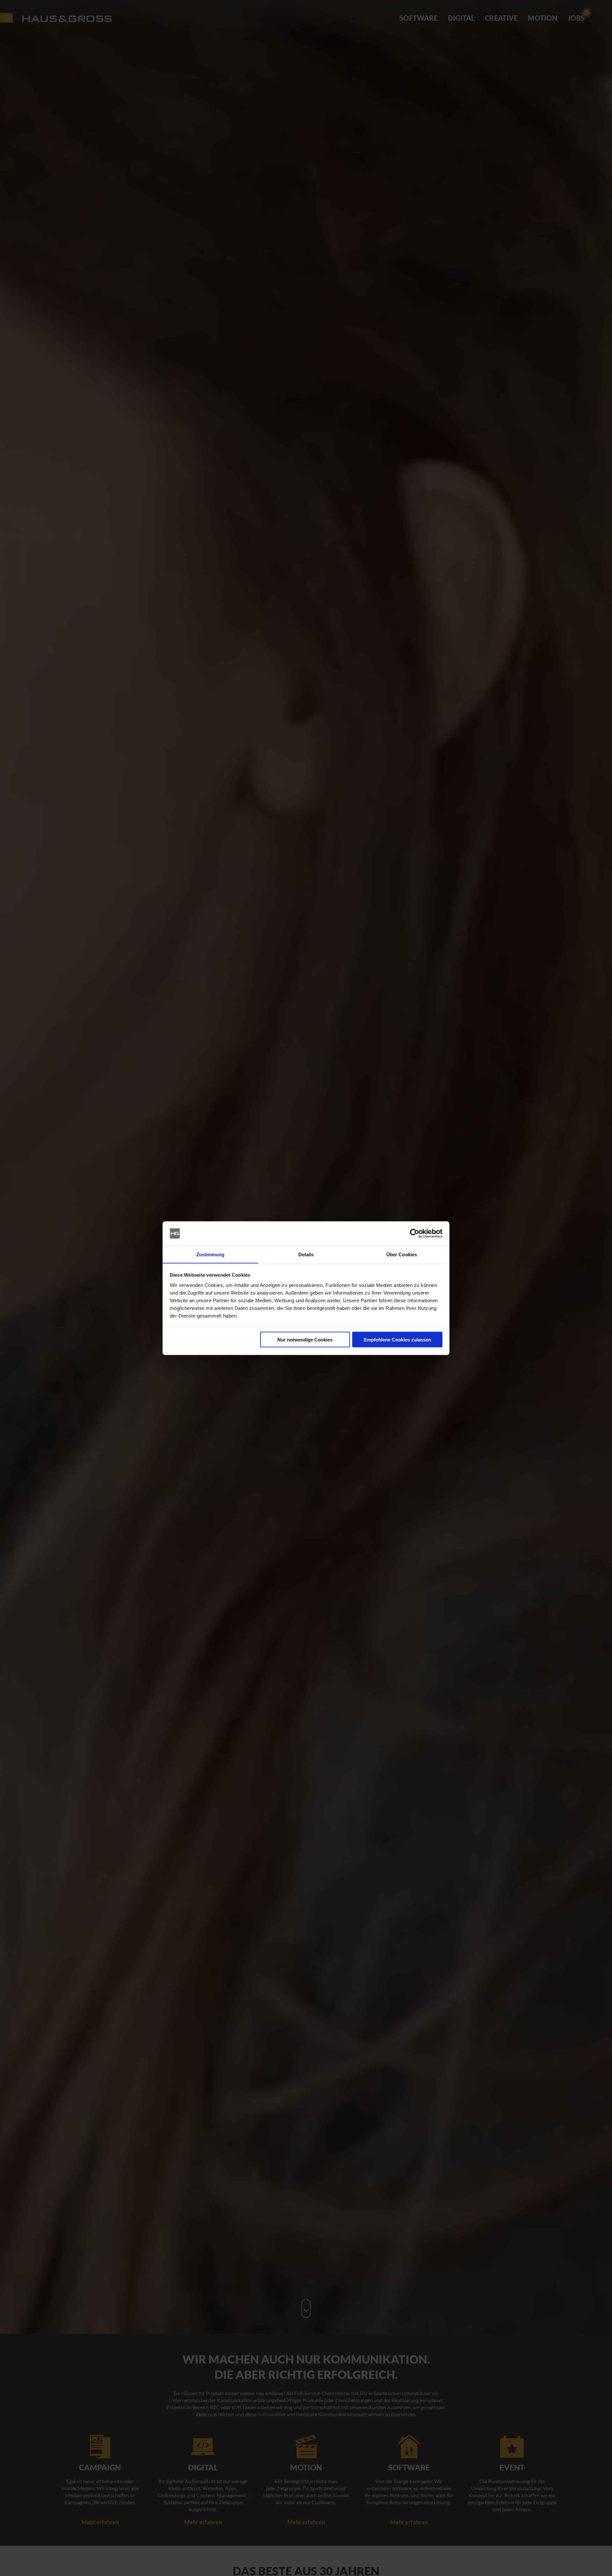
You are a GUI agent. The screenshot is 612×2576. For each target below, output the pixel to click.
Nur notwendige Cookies (305, 1339)
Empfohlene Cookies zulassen (397, 1339)
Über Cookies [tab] (402, 1254)
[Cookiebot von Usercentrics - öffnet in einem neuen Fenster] (415, 1234)
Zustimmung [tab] (211, 1254)
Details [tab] (306, 1254)
